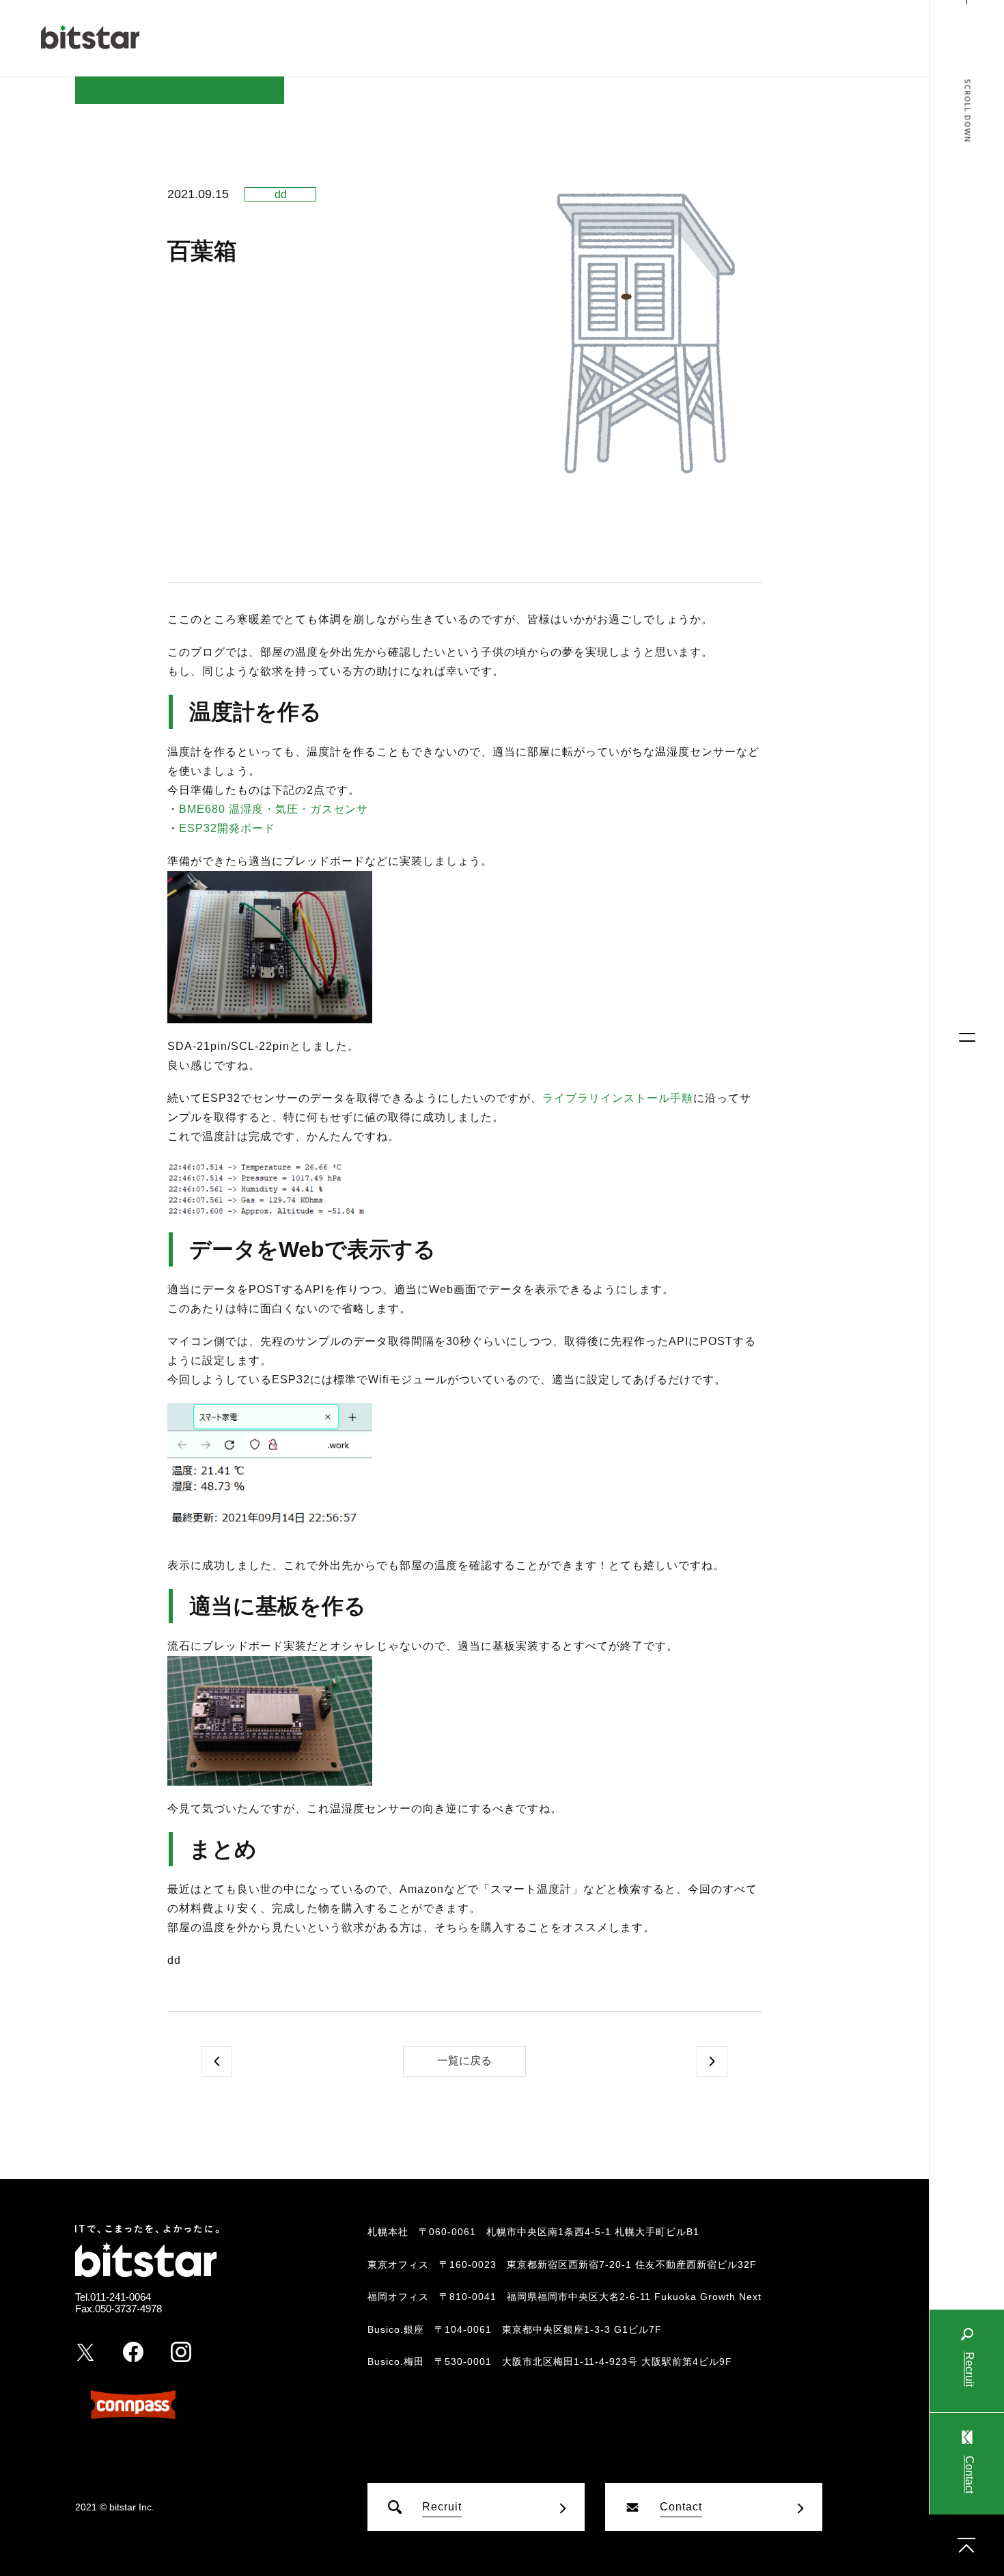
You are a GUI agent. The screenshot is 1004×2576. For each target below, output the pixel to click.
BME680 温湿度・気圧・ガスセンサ (274, 809)
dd (281, 194)
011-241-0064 (121, 2297)
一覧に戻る (464, 2061)
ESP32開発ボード (227, 828)
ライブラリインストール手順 (618, 1098)
